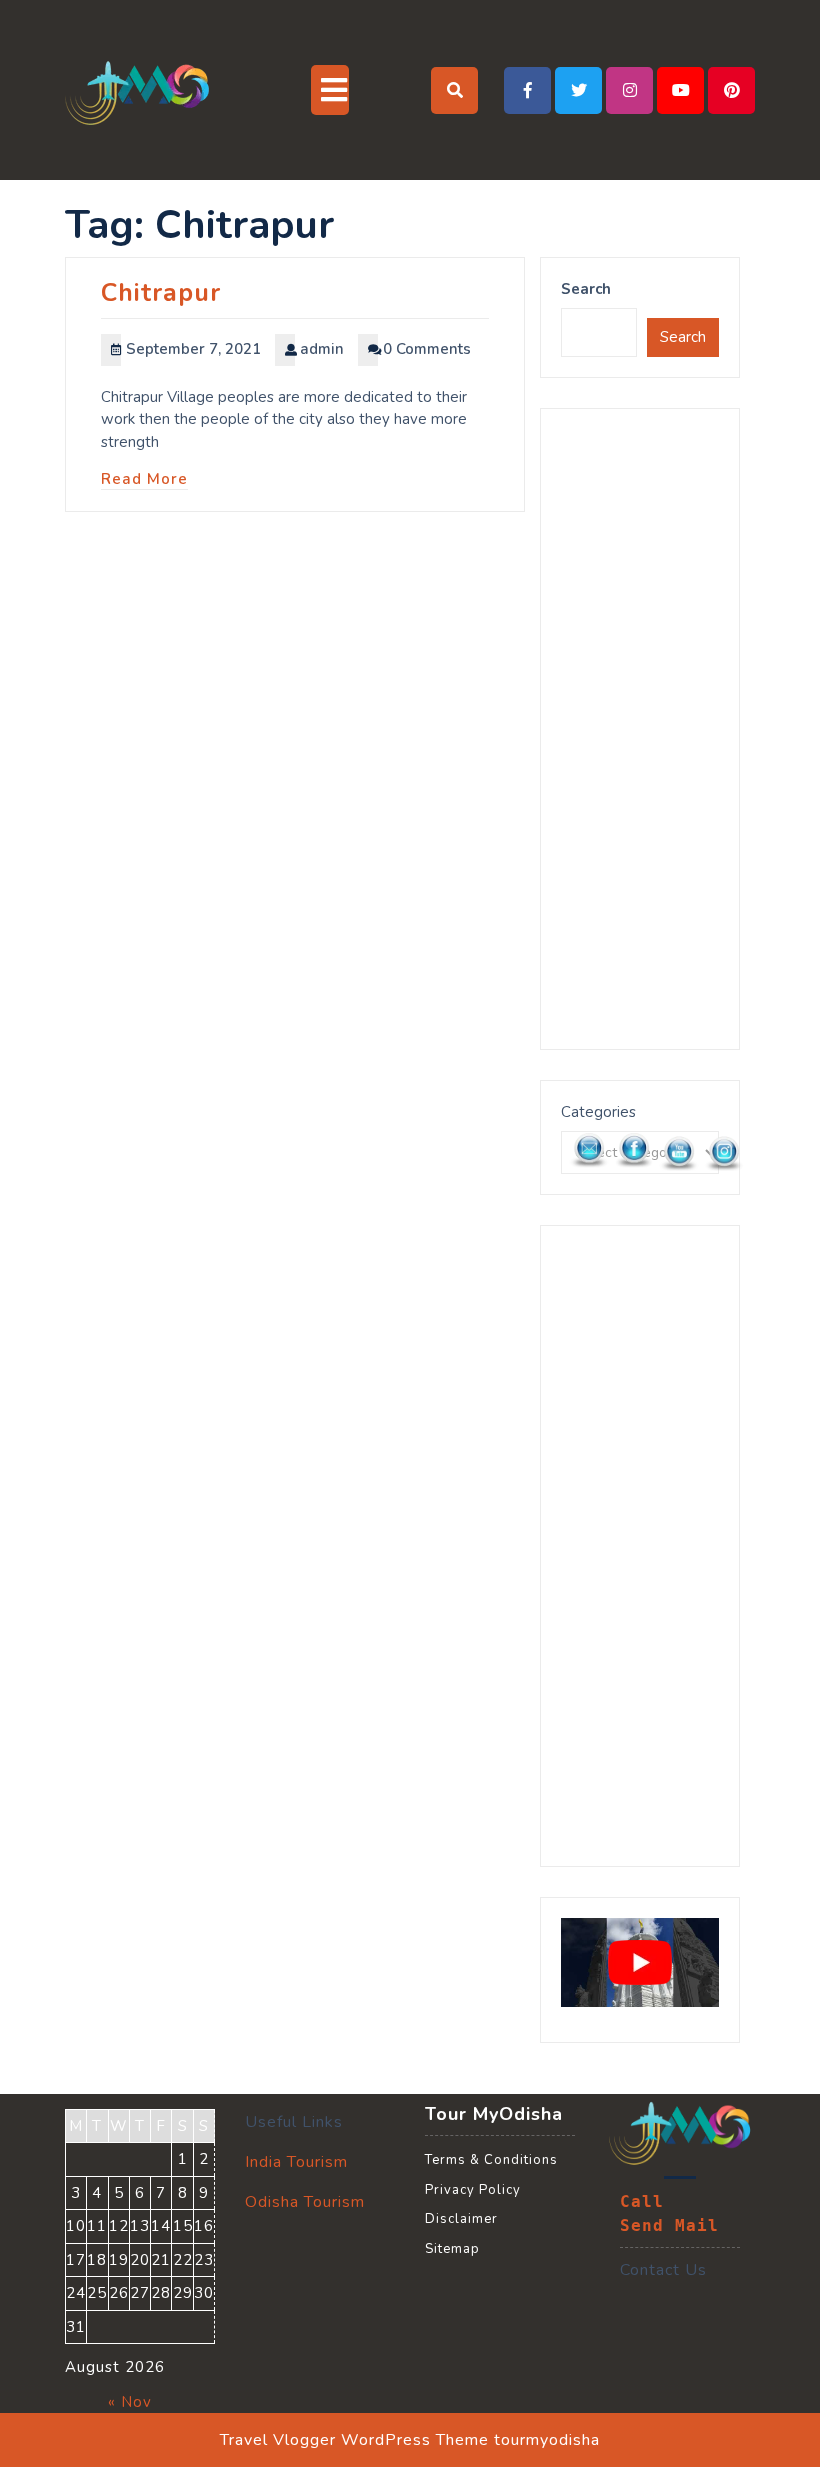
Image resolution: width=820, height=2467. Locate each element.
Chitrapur (161, 293)
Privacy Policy (473, 2190)
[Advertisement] (640, 729)
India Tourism (296, 2162)
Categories (598, 1112)
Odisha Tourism (305, 2202)
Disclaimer (461, 2219)
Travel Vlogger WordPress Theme (354, 2440)
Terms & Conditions (491, 2160)
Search (586, 289)
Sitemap (452, 2249)
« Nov (130, 2402)
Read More (144, 479)
